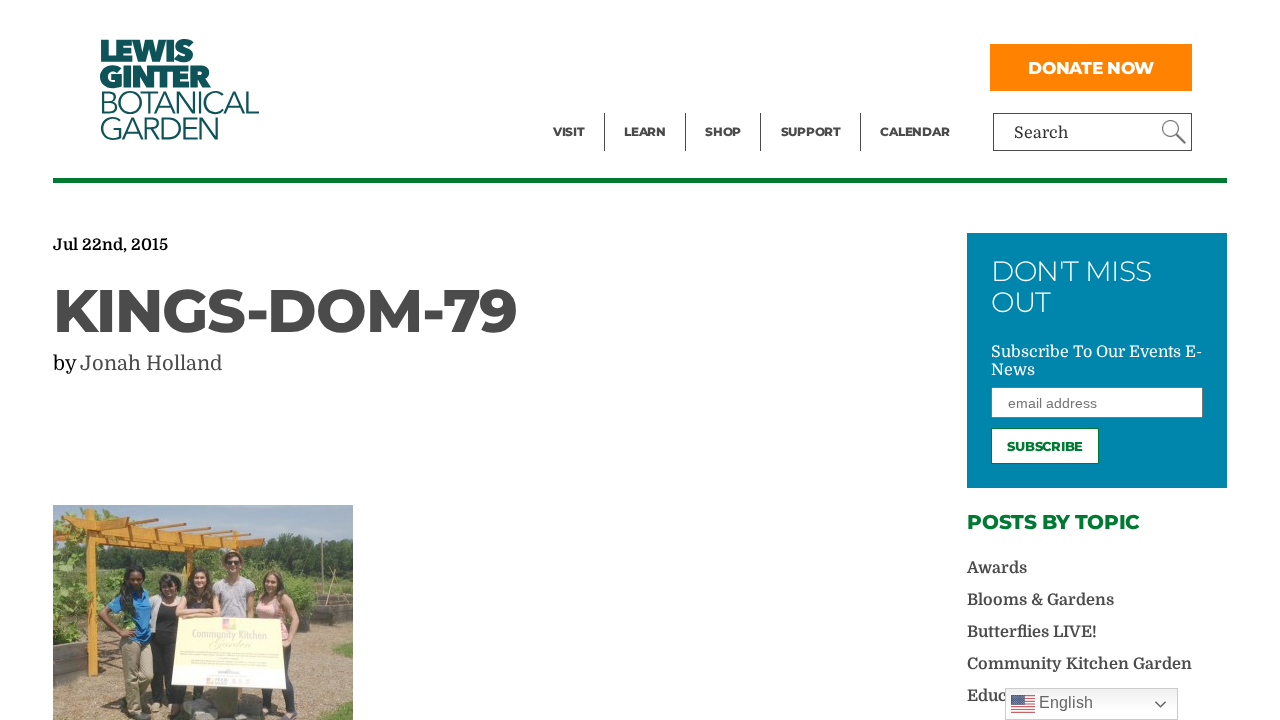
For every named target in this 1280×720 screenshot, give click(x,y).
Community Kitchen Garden (1079, 664)
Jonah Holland (151, 363)
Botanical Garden (178, 89)
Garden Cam (671, 66)
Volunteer (817, 106)
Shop (723, 131)
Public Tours (671, 26)
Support (811, 131)
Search (1041, 133)
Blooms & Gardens (1040, 600)
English (1064, 702)
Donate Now (1091, 67)
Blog (640, 106)
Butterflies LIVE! (1032, 632)
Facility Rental (608, 26)
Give (797, 66)
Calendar (914, 131)
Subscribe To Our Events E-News (1096, 361)
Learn (645, 131)
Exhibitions (596, 106)
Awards (997, 568)
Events (579, 66)
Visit (569, 131)
